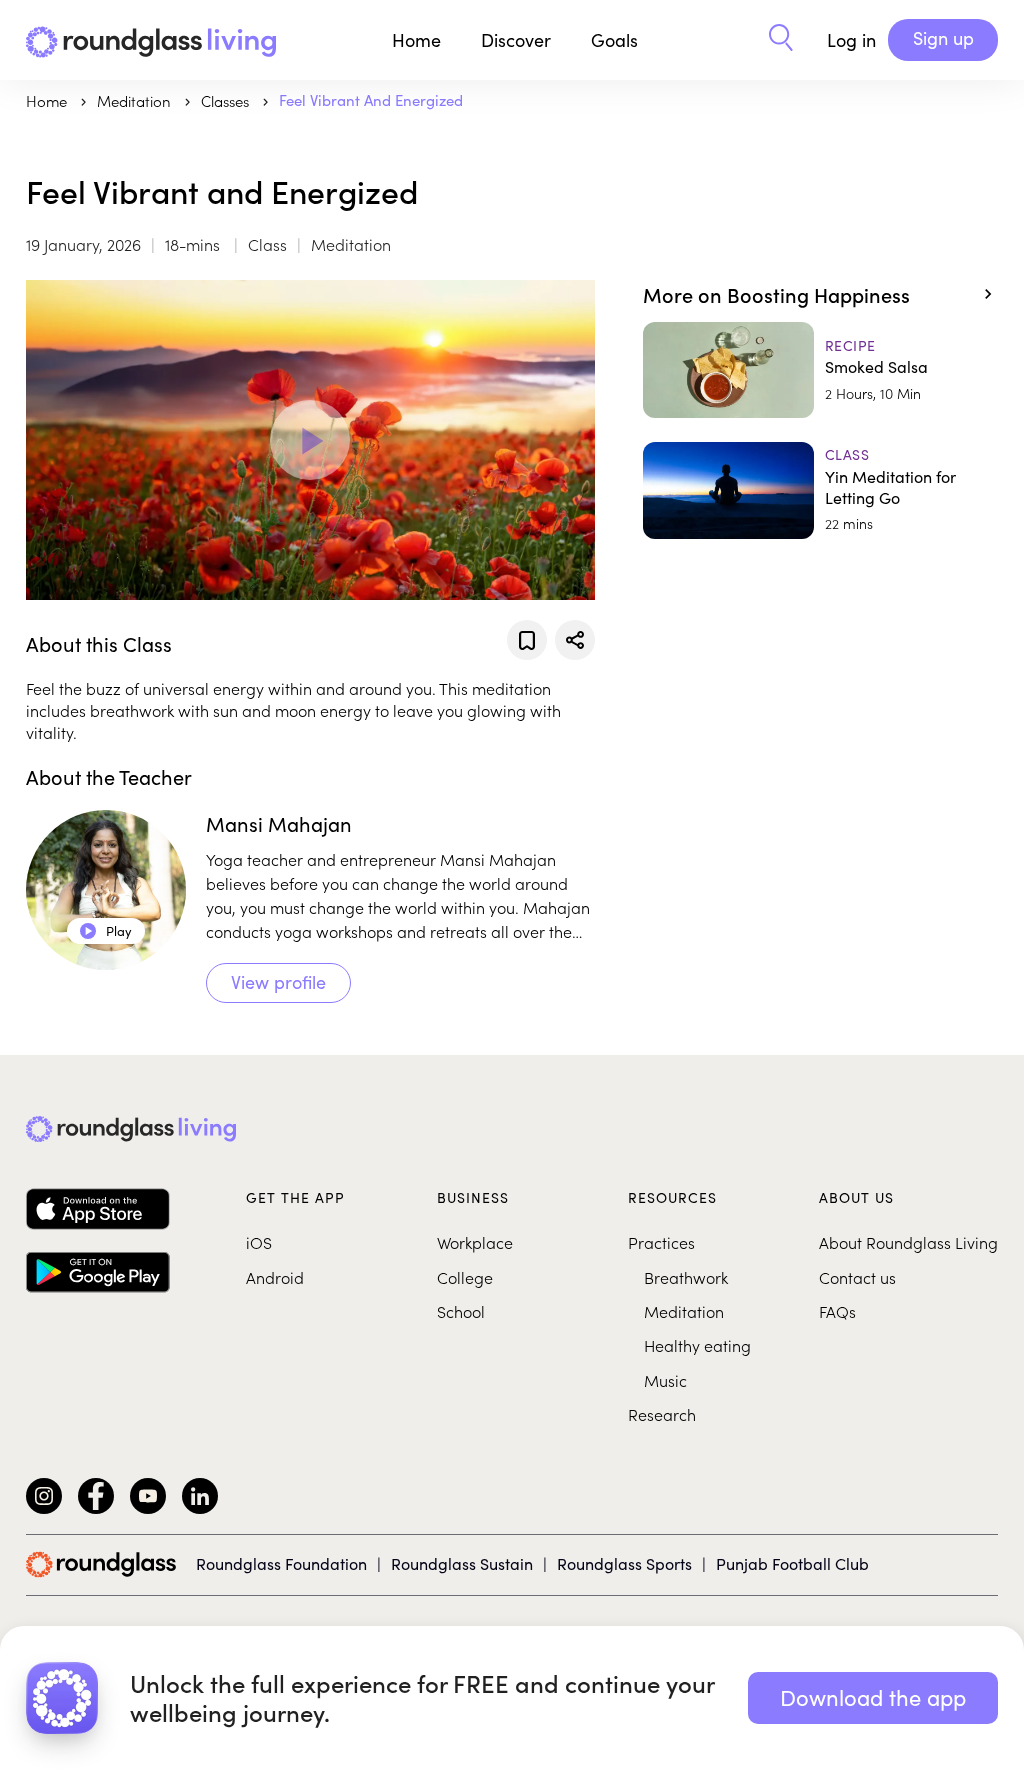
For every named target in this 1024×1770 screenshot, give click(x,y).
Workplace (475, 1242)
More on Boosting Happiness (776, 294)
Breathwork (686, 1277)
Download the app (873, 1697)
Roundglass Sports (624, 1563)
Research (662, 1414)
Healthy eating (697, 1345)
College (465, 1277)
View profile (278, 982)
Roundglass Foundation (281, 1563)
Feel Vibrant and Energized (371, 100)
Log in (851, 40)
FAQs (837, 1311)
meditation (136, 100)
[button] (781, 40)
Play (106, 931)
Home (416, 40)
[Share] (575, 640)
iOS (259, 1242)
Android (275, 1277)
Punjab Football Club (792, 1563)
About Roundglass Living (908, 1242)
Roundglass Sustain (462, 1563)
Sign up (943, 38)
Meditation (684, 1311)
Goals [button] (614, 40)
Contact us (857, 1277)
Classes (227, 100)
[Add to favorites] (527, 640)
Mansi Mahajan (279, 823)
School (461, 1311)
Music (665, 1380)
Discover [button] (516, 40)
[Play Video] (310, 440)
